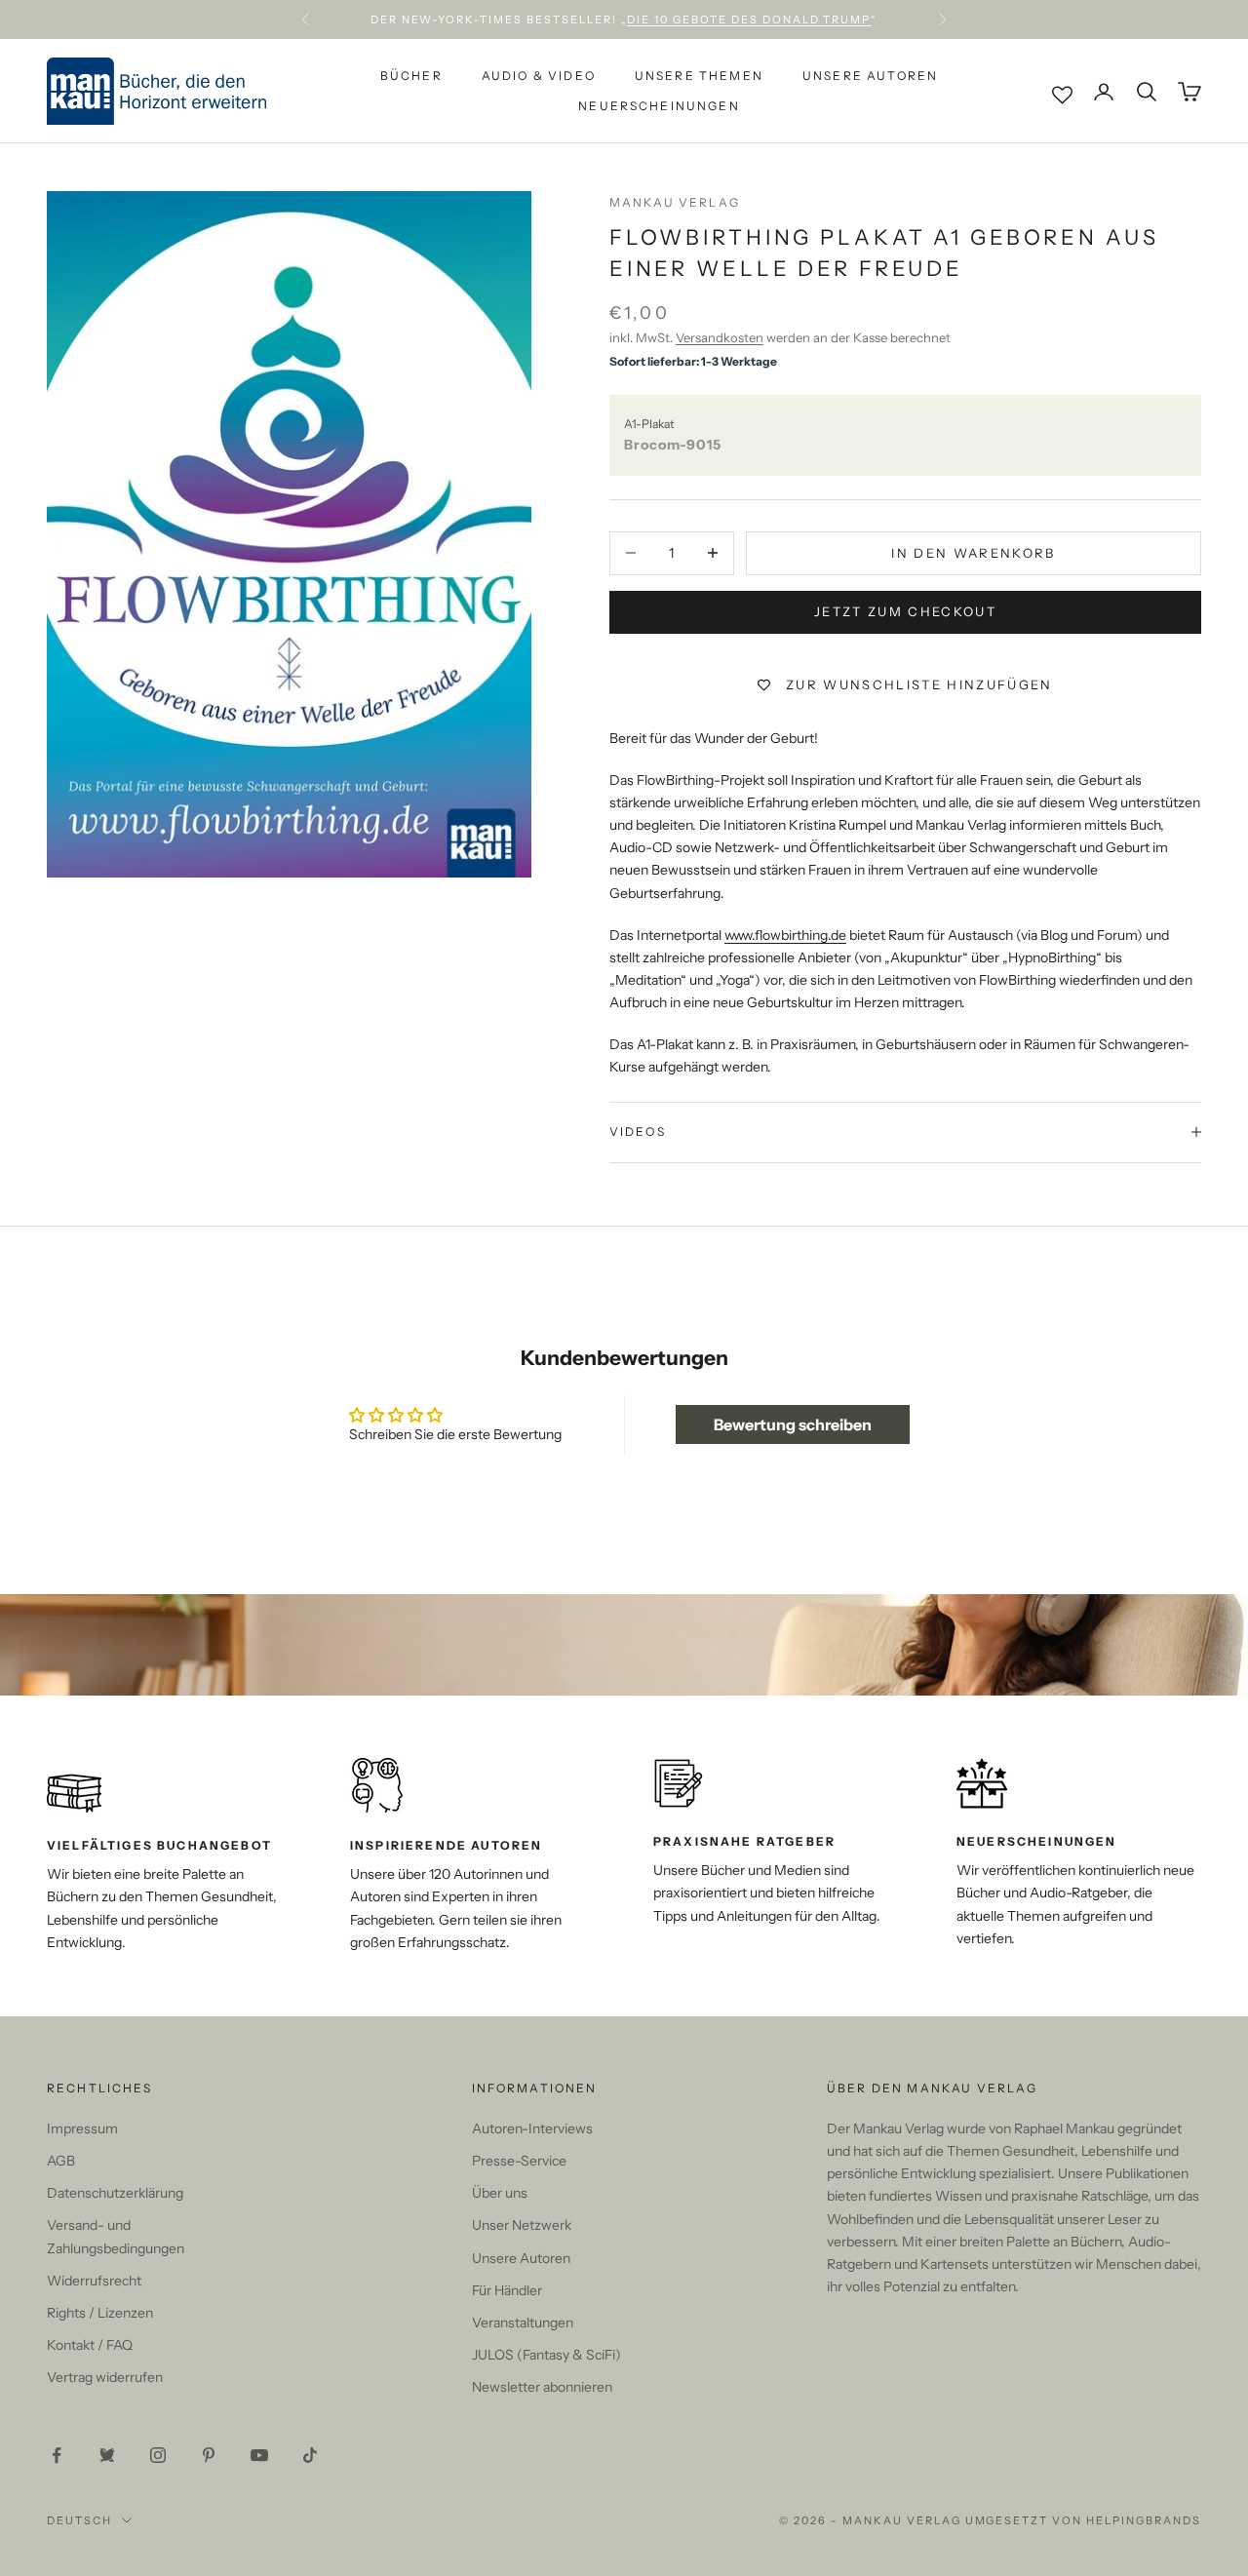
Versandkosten (720, 337)
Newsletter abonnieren (542, 2387)
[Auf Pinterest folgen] (209, 2455)
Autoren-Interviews (532, 2128)
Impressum (82, 2128)
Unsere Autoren (870, 76)
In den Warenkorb (973, 553)
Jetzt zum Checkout (905, 611)
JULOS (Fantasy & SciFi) (546, 2355)
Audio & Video (539, 76)
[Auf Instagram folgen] (158, 2455)
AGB (61, 2161)
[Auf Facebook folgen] (57, 2455)
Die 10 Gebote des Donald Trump (749, 20)
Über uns (500, 2193)
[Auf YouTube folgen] (259, 2455)
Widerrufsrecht (94, 2281)
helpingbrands (1144, 2520)
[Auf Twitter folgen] (107, 2455)
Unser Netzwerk (522, 2225)
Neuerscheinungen (659, 106)
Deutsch (79, 2520)
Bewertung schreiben (793, 1425)
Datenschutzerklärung (115, 2193)
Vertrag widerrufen (105, 2377)
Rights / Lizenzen (100, 2313)
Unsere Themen (699, 76)
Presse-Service (519, 2161)
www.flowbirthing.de (785, 935)
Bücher (411, 76)
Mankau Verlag (675, 202)
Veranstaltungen (523, 2322)
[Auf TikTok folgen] (310, 2455)
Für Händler (507, 2290)
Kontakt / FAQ (90, 2345)
